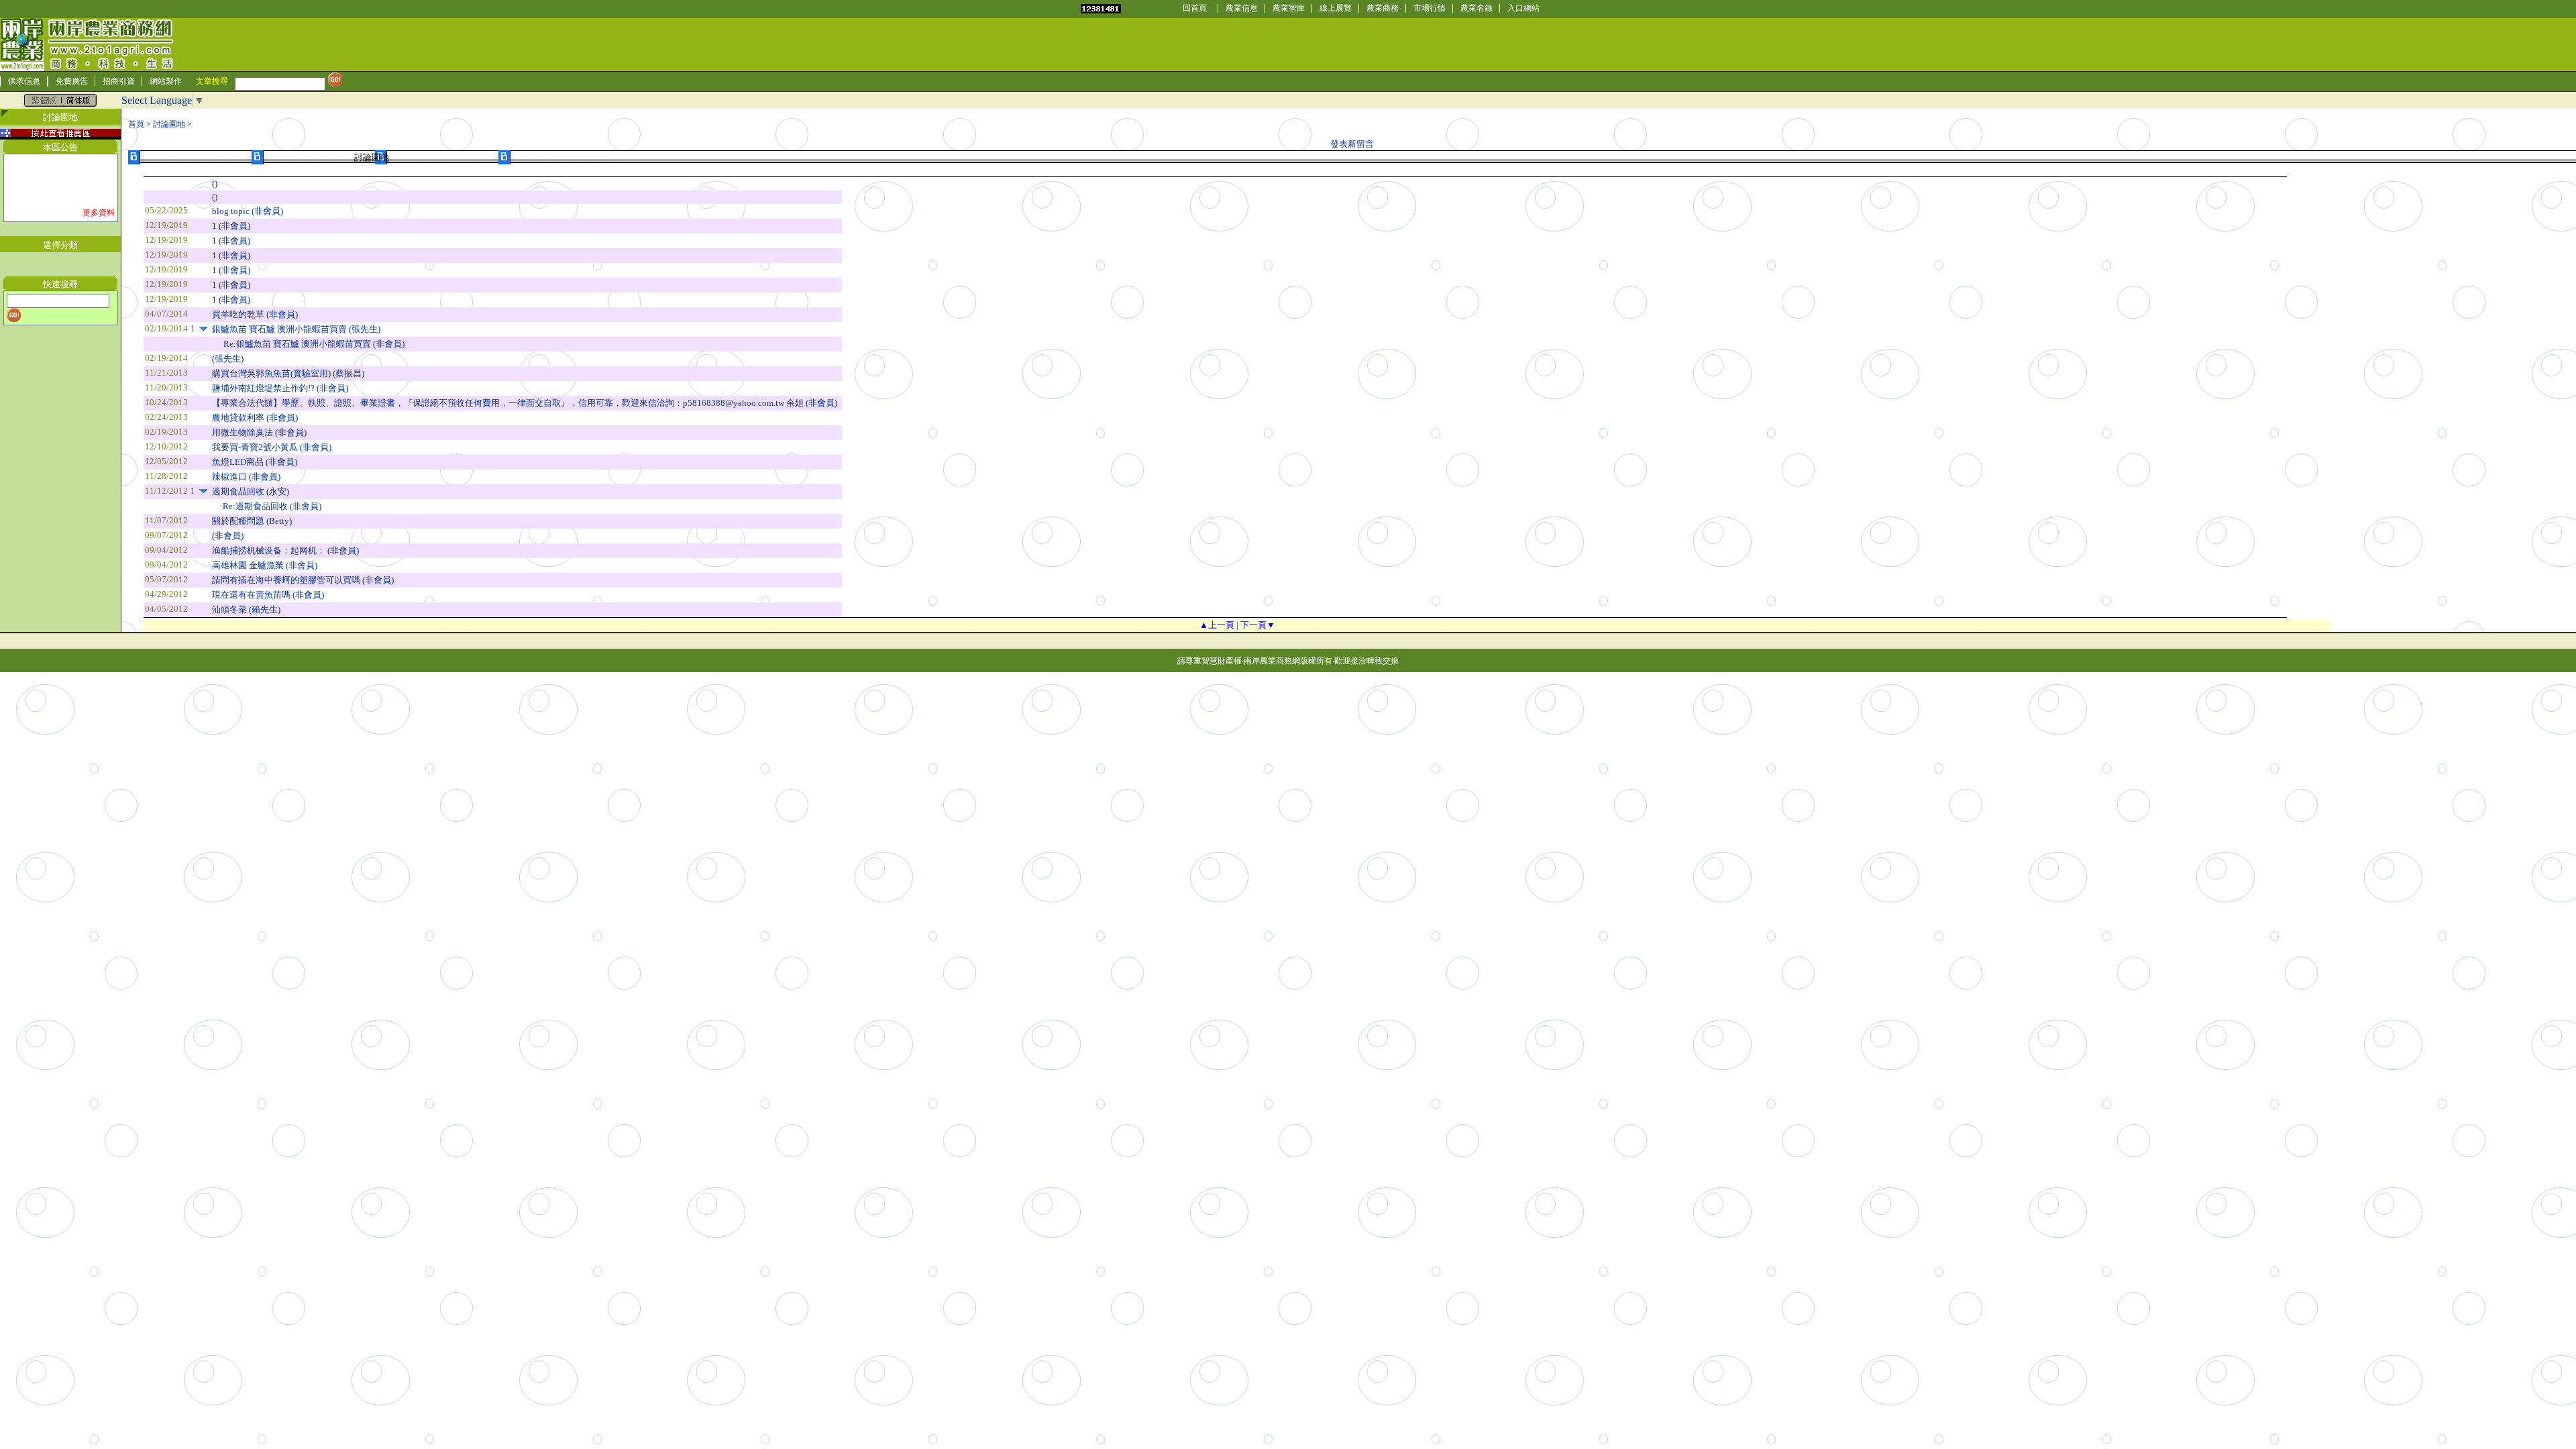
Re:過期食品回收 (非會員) (272, 506)
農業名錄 (1477, 8)
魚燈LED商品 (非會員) (255, 462)
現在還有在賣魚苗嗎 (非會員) (268, 595)
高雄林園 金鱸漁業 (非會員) (265, 565)
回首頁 (1195, 8)
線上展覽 (1336, 8)
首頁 (136, 124)
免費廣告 (72, 81)
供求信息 (24, 81)
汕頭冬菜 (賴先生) (246, 609)
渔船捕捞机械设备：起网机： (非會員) (285, 550)
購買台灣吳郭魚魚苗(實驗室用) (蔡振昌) (288, 373)
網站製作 (166, 81)
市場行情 (1430, 8)
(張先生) (228, 359)
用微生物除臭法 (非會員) (259, 432)
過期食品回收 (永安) (251, 491)
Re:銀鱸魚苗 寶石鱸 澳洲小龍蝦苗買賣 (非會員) (314, 344)
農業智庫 (1289, 8)
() (215, 183)
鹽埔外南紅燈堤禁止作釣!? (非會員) (280, 388)
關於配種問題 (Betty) (252, 521)
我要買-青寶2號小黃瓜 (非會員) (272, 447)
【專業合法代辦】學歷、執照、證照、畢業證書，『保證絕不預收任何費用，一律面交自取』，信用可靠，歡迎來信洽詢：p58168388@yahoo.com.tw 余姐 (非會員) (525, 403)
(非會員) (228, 536)
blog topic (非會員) (248, 211)
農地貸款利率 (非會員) (255, 418)
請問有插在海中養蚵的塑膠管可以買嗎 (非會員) (303, 580)
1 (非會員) (231, 226)
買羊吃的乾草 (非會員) (255, 314)
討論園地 (169, 124)
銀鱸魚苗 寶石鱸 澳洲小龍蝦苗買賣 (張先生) (296, 329)
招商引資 (119, 81)
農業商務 (1383, 8)
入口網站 (1523, 8)
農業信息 (1242, 8)
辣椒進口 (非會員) (246, 477)
